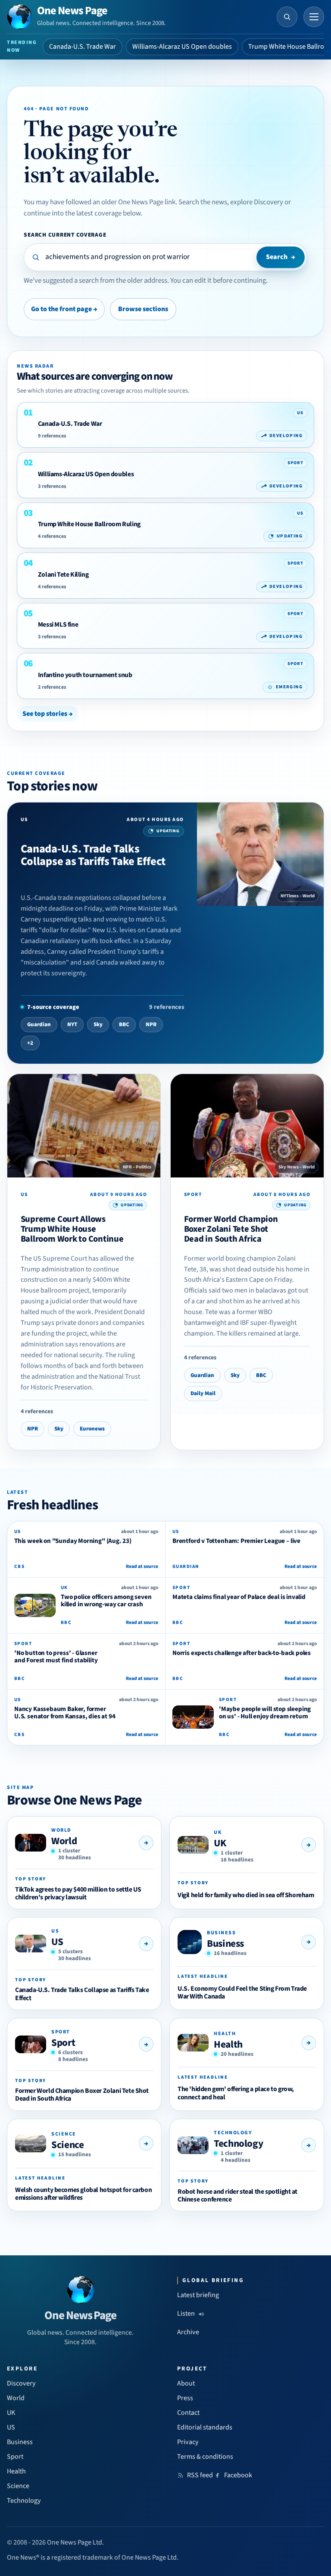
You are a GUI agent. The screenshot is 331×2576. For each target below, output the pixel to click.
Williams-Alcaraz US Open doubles (182, 47)
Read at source (142, 1566)
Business (225, 1944)
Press (185, 2398)
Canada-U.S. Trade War (83, 47)
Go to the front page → (64, 309)
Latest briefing (198, 2295)
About (186, 2383)
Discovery (21, 2383)
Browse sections (143, 309)
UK (220, 1843)
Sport (63, 2043)
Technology (238, 2144)
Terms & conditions (205, 2457)
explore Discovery (257, 202)
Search (281, 257)
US (57, 1942)
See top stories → (48, 714)
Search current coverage (65, 235)
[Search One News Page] (287, 17)
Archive (188, 2332)
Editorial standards (205, 2427)
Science (67, 2145)
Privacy (188, 2442)
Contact (188, 2413)
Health (228, 2044)
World (64, 1841)
